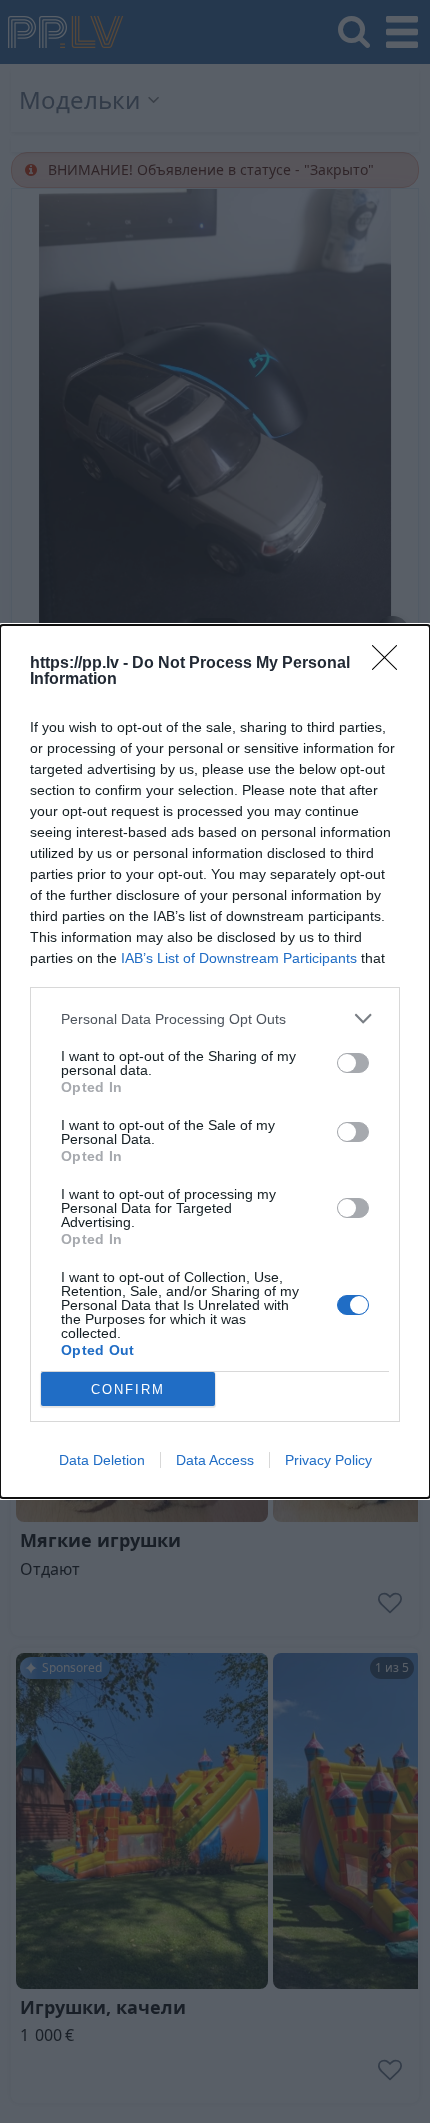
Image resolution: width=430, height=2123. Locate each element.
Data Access (215, 1460)
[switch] (353, 1063)
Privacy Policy (328, 1460)
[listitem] (215, 1018)
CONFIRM (128, 1389)
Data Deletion (102, 1460)
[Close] (391, 664)
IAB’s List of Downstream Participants (239, 958)
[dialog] (215, 1061)
